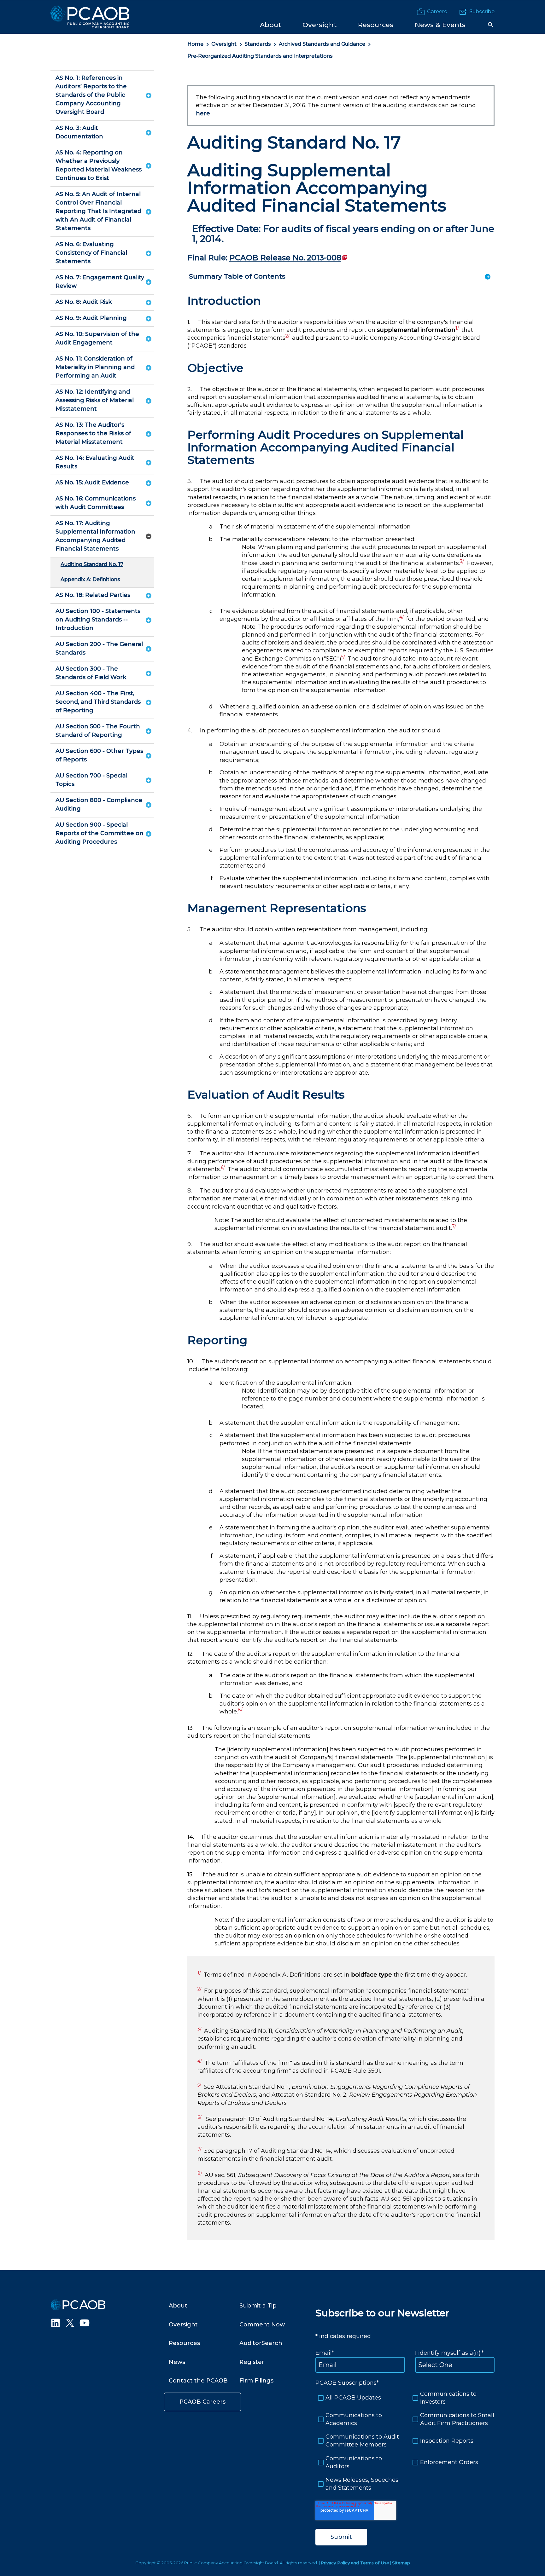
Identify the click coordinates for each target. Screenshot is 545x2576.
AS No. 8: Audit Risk (84, 302)
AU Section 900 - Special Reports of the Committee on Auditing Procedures (100, 833)
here (203, 113)
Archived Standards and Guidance (322, 44)
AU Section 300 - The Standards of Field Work (91, 673)
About (178, 2306)
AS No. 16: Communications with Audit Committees (96, 503)
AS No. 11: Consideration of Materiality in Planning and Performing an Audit (95, 367)
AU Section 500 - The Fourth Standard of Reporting (98, 731)
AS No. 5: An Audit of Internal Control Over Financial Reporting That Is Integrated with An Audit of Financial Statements (98, 211)
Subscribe (482, 12)
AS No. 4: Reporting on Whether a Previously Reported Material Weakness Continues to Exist (99, 165)
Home (195, 44)
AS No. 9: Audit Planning (91, 318)
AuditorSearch (261, 2343)
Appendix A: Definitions (90, 579)
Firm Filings (256, 2381)
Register (252, 2362)
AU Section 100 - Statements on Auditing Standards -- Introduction (98, 620)
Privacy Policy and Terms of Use (355, 2563)
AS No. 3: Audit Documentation (79, 132)
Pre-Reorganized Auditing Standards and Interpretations (260, 56)
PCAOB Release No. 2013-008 (288, 258)
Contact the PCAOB (198, 2381)
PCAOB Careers (202, 2402)
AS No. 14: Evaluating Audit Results (95, 462)
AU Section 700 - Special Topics (91, 780)
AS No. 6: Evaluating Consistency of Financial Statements (91, 253)
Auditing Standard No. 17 (92, 564)
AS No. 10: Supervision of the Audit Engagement (97, 338)
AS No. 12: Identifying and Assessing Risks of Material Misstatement (95, 400)
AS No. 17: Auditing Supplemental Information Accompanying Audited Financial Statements (95, 536)
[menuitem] (270, 24)
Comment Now (262, 2325)
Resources (184, 2343)
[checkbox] (405, 2441)
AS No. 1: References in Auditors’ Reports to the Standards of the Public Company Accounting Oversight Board (91, 95)
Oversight (224, 44)
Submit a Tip (258, 2306)
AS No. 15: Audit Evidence (92, 482)
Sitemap (401, 2563)
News (177, 2362)
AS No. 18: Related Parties (93, 595)
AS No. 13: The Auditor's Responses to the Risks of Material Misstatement (93, 433)
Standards (258, 44)
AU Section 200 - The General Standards (99, 648)
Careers (437, 12)
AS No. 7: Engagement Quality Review (100, 282)
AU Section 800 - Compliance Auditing (99, 804)
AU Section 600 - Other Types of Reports (99, 755)
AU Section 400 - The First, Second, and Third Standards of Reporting (98, 702)
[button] (491, 25)
